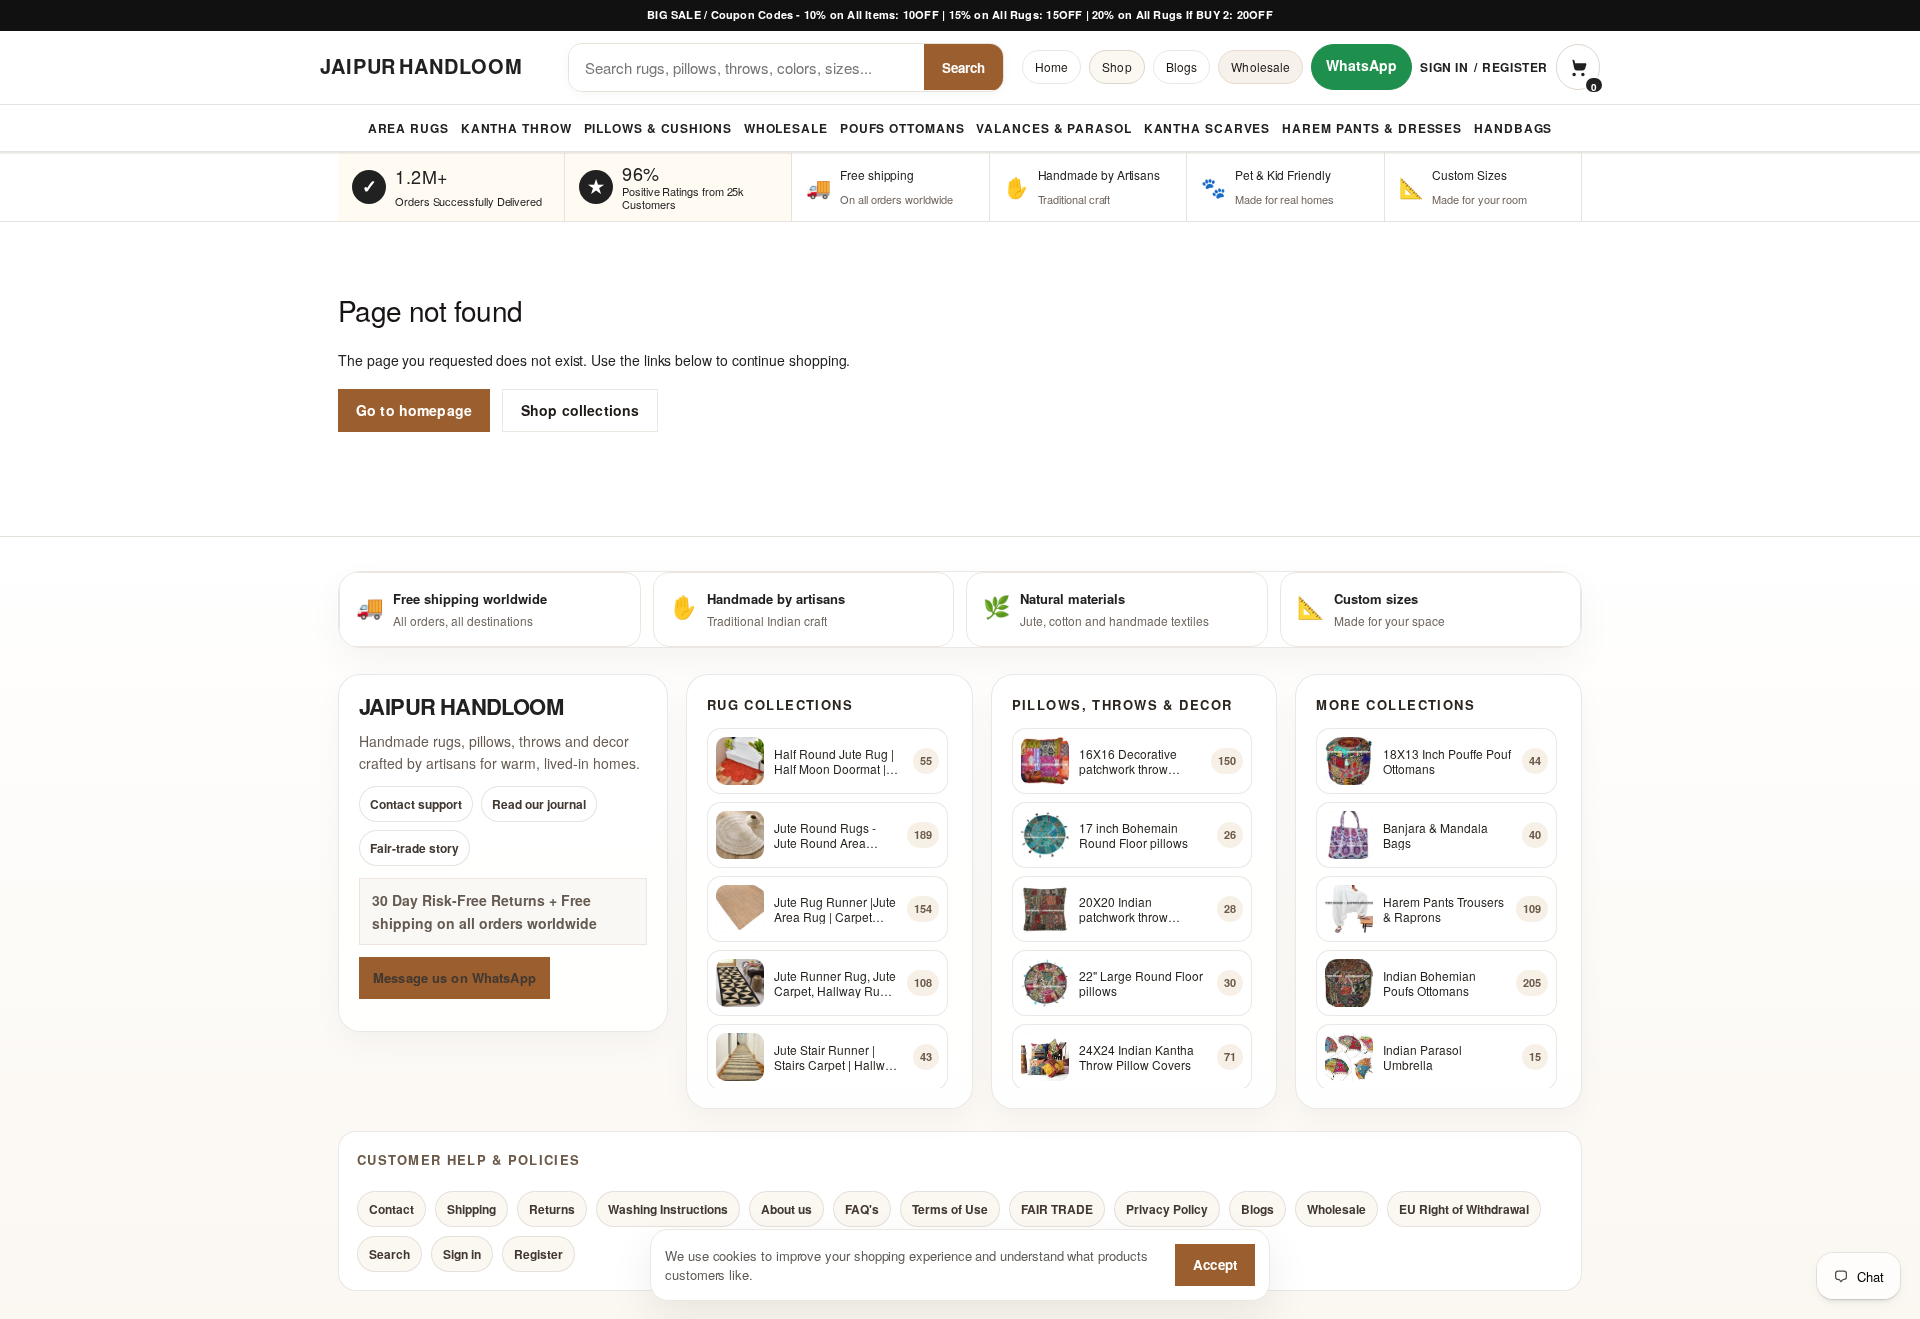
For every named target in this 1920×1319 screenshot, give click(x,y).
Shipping (471, 1209)
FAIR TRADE (1057, 1209)
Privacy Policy (1167, 1209)
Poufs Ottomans (902, 128)
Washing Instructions (668, 1209)
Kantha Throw (516, 128)
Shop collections (580, 410)
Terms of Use (950, 1209)
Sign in (1444, 67)
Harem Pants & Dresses (1372, 128)
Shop (1116, 66)
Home (1051, 66)
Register (1515, 67)
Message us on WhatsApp (454, 977)
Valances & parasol (1053, 128)
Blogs (1182, 66)
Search (963, 67)
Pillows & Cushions (658, 128)
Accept (1215, 1264)
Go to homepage (414, 410)
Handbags (1513, 128)
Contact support (416, 805)
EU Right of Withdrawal (1464, 1209)
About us (786, 1209)
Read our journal (539, 805)
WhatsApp (1361, 65)
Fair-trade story (414, 849)
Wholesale (1260, 66)
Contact (391, 1209)
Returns (552, 1209)
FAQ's (862, 1209)
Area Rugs (408, 128)
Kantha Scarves (1207, 128)
